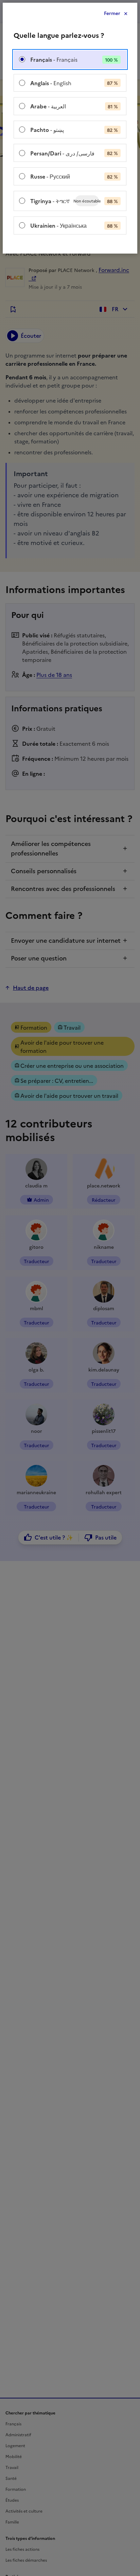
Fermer (112, 13)
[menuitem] (70, 59)
